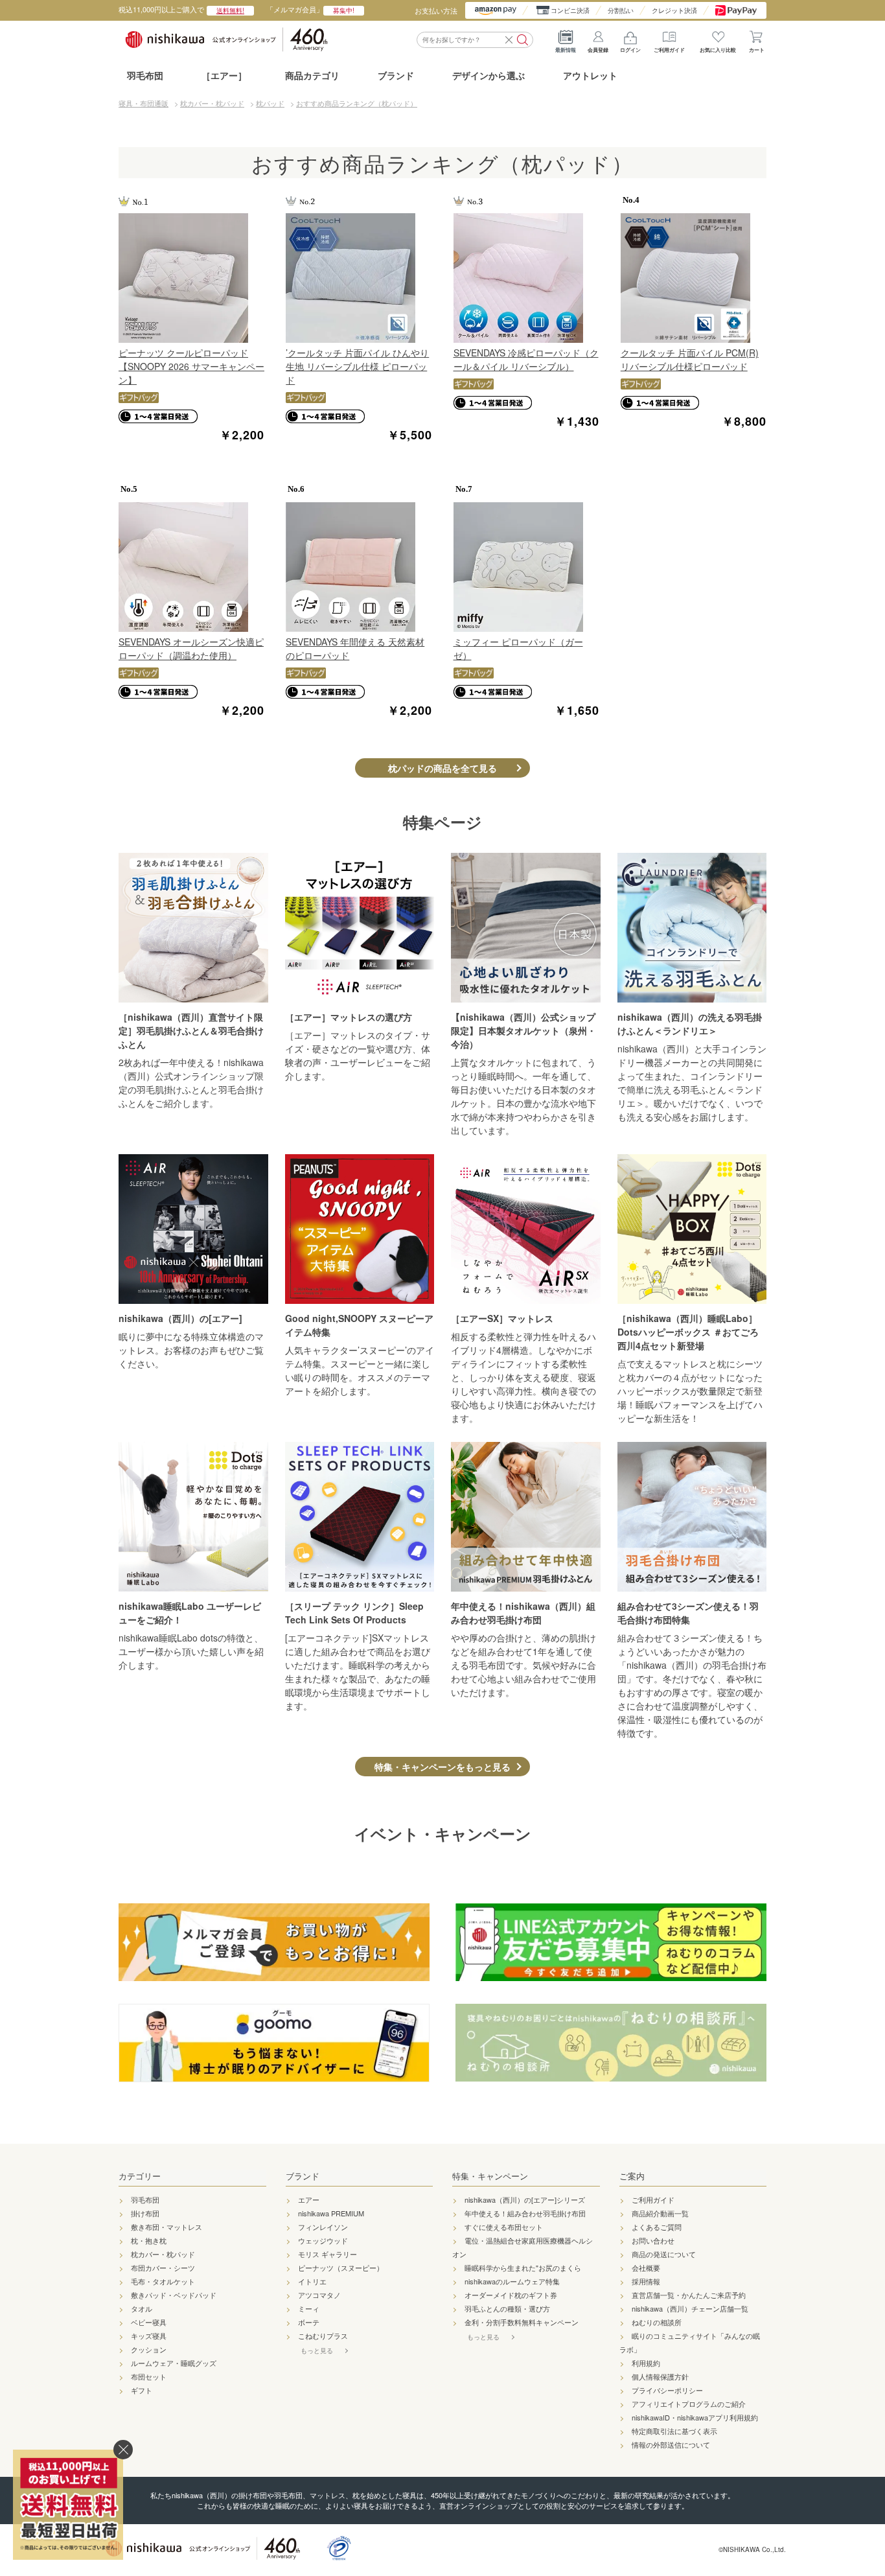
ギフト (142, 2390)
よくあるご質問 (657, 2227)
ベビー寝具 (149, 2322)
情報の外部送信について (671, 2444)
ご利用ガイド (669, 50)
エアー (309, 2199)
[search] (523, 40)
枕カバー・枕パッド (163, 2254)
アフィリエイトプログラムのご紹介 (689, 2404)
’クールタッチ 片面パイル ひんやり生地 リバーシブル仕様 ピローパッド (357, 366)
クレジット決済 (674, 10)
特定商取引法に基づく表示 (674, 2431)
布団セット (149, 2376)
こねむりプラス (323, 2336)
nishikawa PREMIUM (331, 2213)
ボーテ (309, 2322)
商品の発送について (664, 2254)
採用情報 (646, 2281)
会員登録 (598, 50)
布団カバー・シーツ (163, 2268)
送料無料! (230, 10)
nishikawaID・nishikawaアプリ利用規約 (695, 2417)
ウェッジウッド (323, 2240)
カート (757, 50)
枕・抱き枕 (149, 2240)
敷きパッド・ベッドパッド (174, 2295)
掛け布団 (145, 2213)
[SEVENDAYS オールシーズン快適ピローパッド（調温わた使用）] (191, 567)
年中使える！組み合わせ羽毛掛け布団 (525, 2213)
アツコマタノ (319, 2295)
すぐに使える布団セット (504, 2227)
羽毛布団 (145, 75)
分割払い (621, 10)
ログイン (630, 50)
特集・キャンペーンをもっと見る (442, 1767)
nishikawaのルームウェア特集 (512, 2281)
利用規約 (646, 2363)
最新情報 (566, 50)
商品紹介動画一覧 (660, 2213)
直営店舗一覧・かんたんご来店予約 (689, 2295)
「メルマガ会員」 (310, 9)
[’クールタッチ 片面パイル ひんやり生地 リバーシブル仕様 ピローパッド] (359, 278)
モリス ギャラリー (328, 2254)
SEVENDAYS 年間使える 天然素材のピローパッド (355, 648)
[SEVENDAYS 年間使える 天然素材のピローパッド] (359, 567)
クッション (149, 2349)
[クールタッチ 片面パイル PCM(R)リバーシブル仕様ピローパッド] (694, 278)
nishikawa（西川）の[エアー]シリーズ (525, 2199)
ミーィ (309, 2308)
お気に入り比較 (718, 50)
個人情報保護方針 (660, 2376)
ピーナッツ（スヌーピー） (341, 2268)
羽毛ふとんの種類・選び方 (507, 2308)
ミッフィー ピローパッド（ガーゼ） (518, 648)
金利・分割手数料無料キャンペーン (522, 2322)
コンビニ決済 (570, 10)
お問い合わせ (653, 2240)
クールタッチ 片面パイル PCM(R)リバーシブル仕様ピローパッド (690, 359)
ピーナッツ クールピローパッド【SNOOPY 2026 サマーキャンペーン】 (191, 366)
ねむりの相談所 (657, 2322)
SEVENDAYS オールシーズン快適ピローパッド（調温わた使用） (191, 648)
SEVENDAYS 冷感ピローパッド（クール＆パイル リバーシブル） (526, 359)
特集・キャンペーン (490, 2176)
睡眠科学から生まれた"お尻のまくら (523, 2268)
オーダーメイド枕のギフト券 (511, 2295)
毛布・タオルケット (163, 2281)
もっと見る (317, 2350)
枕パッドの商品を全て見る (442, 768)
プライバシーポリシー (667, 2390)
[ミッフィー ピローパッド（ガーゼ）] (526, 567)
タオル (142, 2308)
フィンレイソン (323, 2227)
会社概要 (646, 2268)
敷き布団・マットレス (167, 2227)
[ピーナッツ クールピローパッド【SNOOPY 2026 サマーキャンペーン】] (191, 278)
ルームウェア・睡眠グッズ (174, 2363)
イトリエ (312, 2281)
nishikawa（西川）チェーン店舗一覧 (690, 2308)
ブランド (303, 2176)
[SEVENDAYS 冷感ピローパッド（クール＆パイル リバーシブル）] (526, 278)
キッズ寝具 (149, 2336)
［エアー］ (224, 75)
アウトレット (590, 75)
